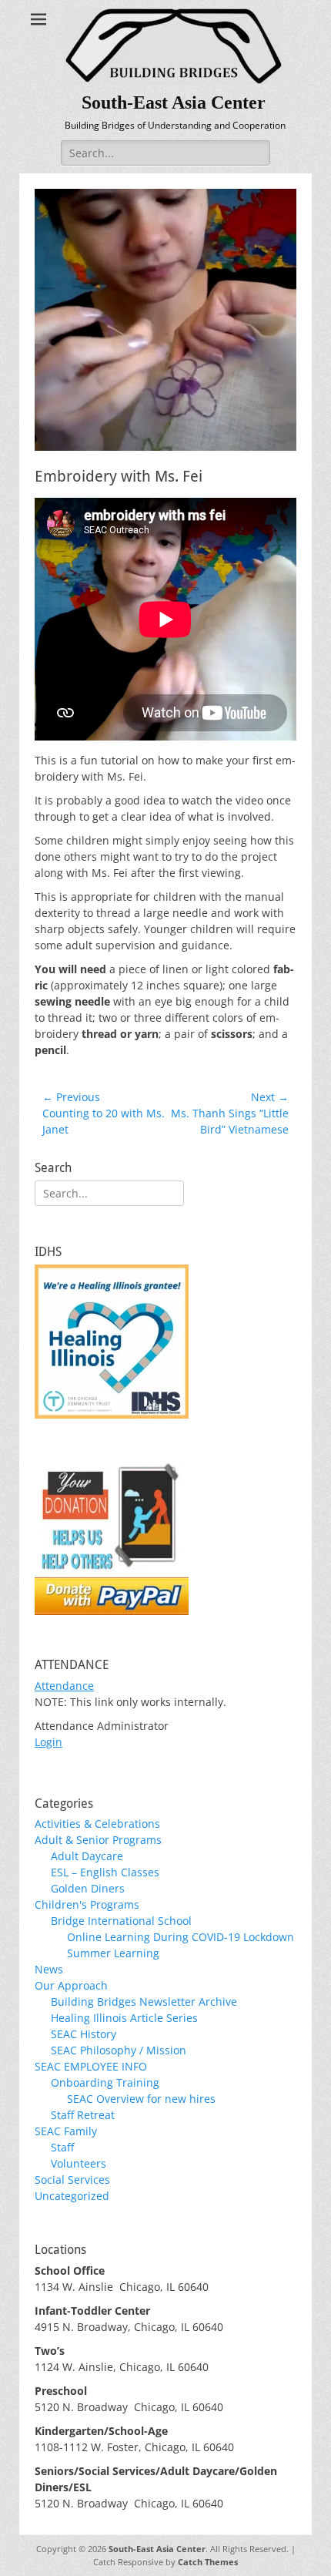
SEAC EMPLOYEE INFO (91, 2066)
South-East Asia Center (174, 102)
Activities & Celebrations (97, 1824)
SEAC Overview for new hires (141, 2099)
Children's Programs (87, 1904)
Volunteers (79, 2163)
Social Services (72, 2180)
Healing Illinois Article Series (124, 2018)
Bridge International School (121, 1921)
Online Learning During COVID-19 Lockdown (181, 1937)
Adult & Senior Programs (98, 1840)
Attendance (64, 1686)
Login (48, 1742)
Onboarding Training (105, 2082)
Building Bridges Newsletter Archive (144, 2002)
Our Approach (71, 1985)
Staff (62, 2147)
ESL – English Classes (105, 1872)
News (49, 1969)
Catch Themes (208, 2562)
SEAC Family (66, 2131)
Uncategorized (72, 2196)
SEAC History (84, 2034)
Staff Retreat (83, 2115)
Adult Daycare (87, 1856)
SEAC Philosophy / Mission (119, 2050)
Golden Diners (88, 1888)
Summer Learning (113, 1953)
